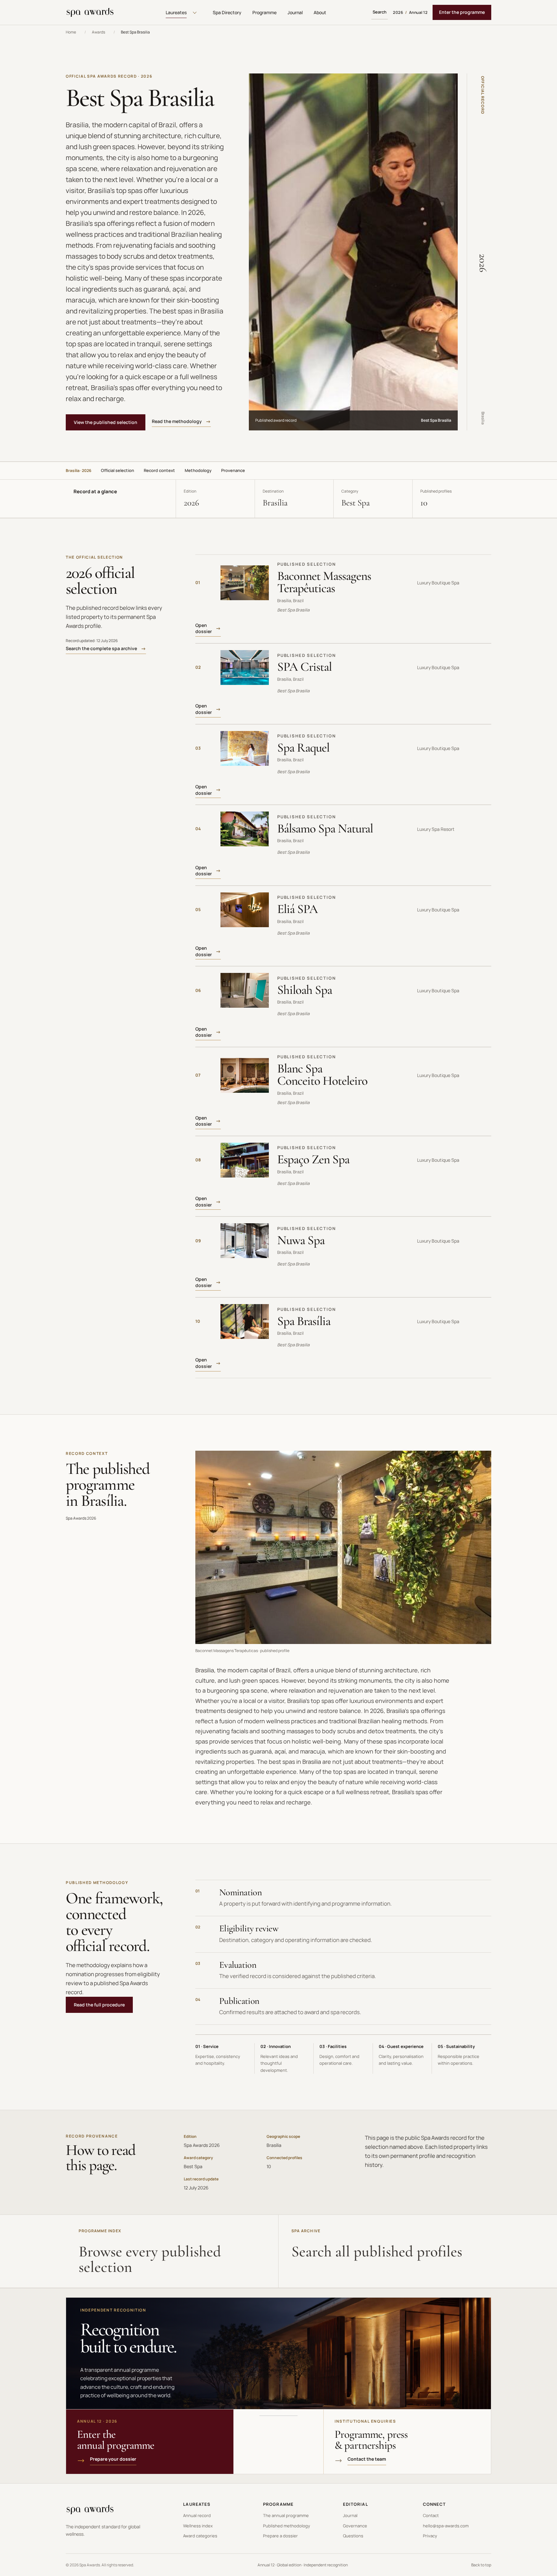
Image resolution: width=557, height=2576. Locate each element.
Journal (295, 12)
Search (380, 12)
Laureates (176, 12)
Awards (98, 32)
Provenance (233, 470)
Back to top (481, 2565)
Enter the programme (462, 12)
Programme (264, 12)
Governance (355, 2526)
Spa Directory (227, 12)
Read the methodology (177, 421)
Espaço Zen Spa (313, 1159)
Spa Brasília (304, 1321)
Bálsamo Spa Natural (325, 828)
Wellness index (198, 2526)
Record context (159, 470)
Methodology (198, 470)
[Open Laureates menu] (195, 13)
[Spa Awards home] (90, 13)
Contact (431, 2515)
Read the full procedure (99, 2005)
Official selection (117, 470)
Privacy (430, 2536)
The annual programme (286, 2515)
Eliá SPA (298, 909)
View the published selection (106, 422)
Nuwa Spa (301, 1240)
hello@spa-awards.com (446, 2526)
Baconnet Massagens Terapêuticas (324, 582)
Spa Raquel (303, 748)
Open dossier (204, 628)
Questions (353, 2536)
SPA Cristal (304, 667)
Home (71, 32)
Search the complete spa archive (101, 648)
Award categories (200, 2536)
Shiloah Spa (305, 990)
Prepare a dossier (280, 2536)
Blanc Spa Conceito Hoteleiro (322, 1075)
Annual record (197, 2515)
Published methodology (287, 2526)
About (320, 12)
